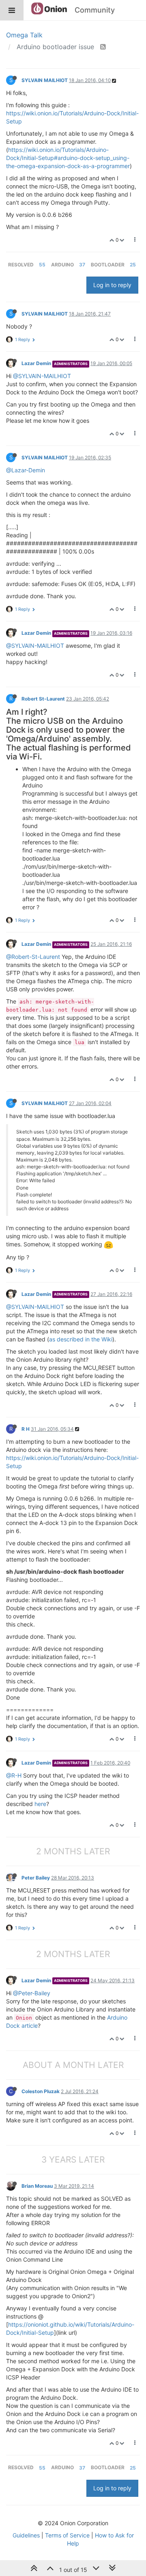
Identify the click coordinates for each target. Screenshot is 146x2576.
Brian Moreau (37, 2186)
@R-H (14, 1775)
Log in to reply (112, 285)
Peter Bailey (36, 1878)
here (40, 1804)
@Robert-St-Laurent (33, 957)
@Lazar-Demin (26, 470)
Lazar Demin (36, 363)
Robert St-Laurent (43, 699)
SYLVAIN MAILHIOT (45, 80)
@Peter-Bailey (32, 1993)
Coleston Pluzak (41, 2091)
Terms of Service (67, 2535)
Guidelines (26, 2535)
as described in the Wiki (81, 1339)
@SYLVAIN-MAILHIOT (42, 376)
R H (26, 1429)
